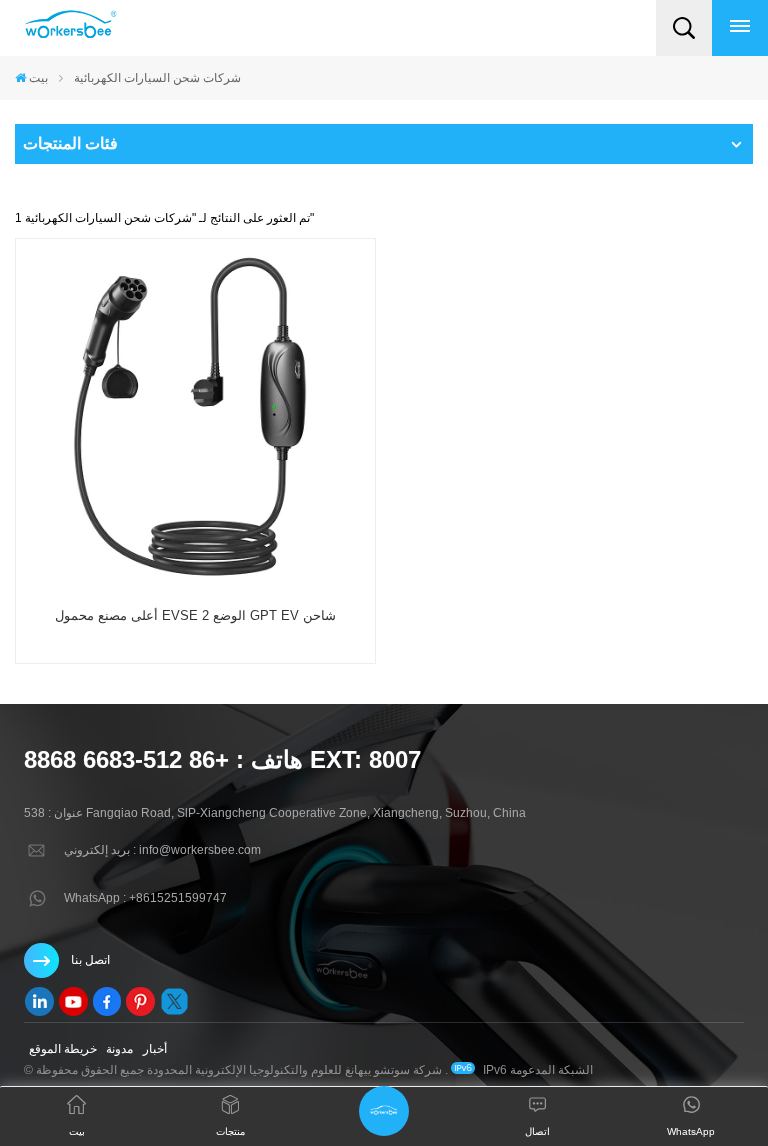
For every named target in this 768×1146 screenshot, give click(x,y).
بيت (38, 78)
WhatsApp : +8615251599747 (145, 898)
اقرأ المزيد (195, 657)
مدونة (119, 1049)
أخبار (155, 1049)
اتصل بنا (90, 960)
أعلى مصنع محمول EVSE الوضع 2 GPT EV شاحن (195, 615)
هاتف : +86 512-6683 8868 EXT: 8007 (222, 759)
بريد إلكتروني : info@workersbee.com (162, 850)
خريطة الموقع (63, 1049)
